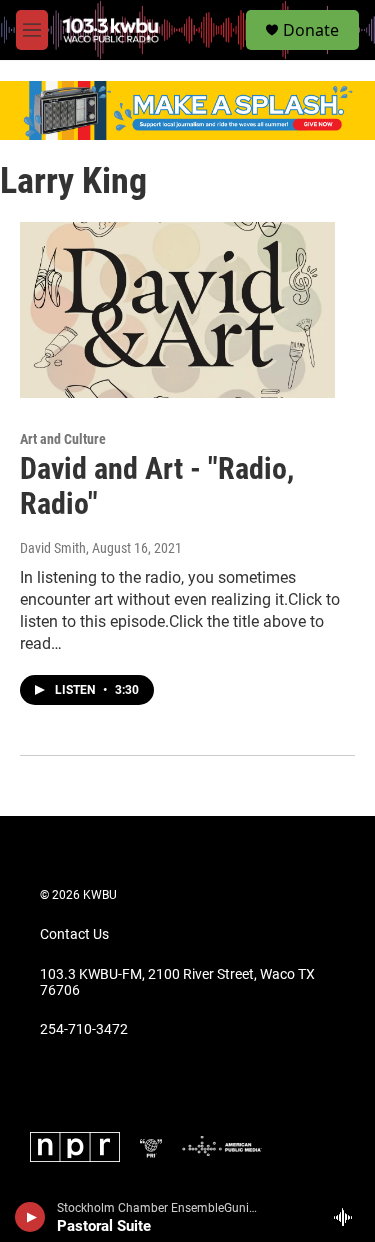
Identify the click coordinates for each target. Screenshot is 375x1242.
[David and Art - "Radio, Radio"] (177, 310)
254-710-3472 (84, 1029)
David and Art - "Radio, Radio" (157, 486)
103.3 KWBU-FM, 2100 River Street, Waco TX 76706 (177, 982)
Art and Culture (63, 439)
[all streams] (348, 1217)
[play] (30, 1217)
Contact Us (74, 934)
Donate (311, 30)
